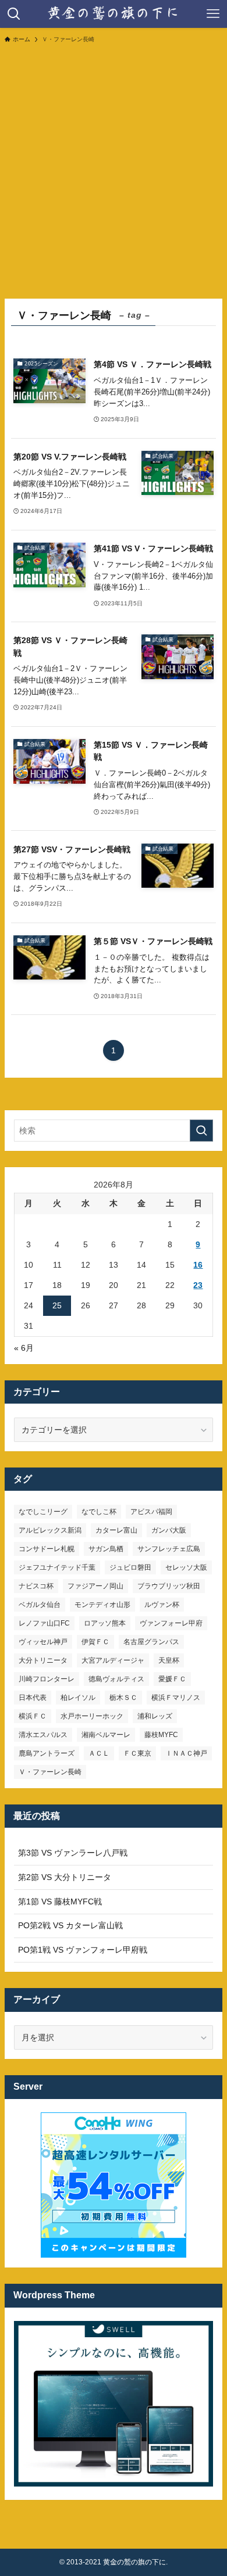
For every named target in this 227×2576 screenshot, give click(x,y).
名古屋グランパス (151, 1642)
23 (198, 1285)
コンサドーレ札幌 (47, 1549)
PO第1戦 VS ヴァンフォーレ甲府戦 (83, 1950)
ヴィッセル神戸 (43, 1642)
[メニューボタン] (213, 14)
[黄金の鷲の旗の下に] (114, 14)
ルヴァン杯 (162, 1605)
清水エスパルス (43, 1735)
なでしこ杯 (99, 1512)
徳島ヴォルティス (116, 1679)
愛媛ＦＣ (172, 1679)
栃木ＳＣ (123, 1698)
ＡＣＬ (99, 1753)
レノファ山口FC (44, 1623)
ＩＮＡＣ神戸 (186, 1753)
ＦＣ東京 (137, 1753)
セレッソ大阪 (186, 1567)
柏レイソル (78, 1698)
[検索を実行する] (201, 1131)
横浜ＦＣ (33, 1716)
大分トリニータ (43, 1660)
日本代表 (33, 1698)
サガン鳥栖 (106, 1549)
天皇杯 (169, 1660)
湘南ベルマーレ (106, 1735)
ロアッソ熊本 (105, 1623)
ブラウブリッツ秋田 (169, 1586)
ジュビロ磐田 (130, 1567)
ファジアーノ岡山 (95, 1586)
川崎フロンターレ (47, 1679)
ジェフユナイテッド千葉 (57, 1567)
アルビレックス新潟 (50, 1530)
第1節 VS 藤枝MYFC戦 (60, 1901)
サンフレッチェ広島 (169, 1549)
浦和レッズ (155, 1716)
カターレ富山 (116, 1530)
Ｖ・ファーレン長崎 (50, 1772)
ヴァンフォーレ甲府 (171, 1623)
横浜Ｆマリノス (176, 1698)
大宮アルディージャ (113, 1660)
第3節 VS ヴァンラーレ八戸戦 (73, 1853)
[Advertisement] (114, 170)
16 (198, 1265)
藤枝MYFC (161, 1735)
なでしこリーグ (43, 1512)
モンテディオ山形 (102, 1605)
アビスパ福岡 (151, 1512)
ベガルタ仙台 (40, 1605)
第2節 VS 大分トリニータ (65, 1877)
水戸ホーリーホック (92, 1716)
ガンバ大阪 (169, 1530)
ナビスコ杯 (36, 1586)
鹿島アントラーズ (47, 1753)
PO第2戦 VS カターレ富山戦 (70, 1925)
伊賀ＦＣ (95, 1642)
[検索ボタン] (14, 14)
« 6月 (24, 1348)
